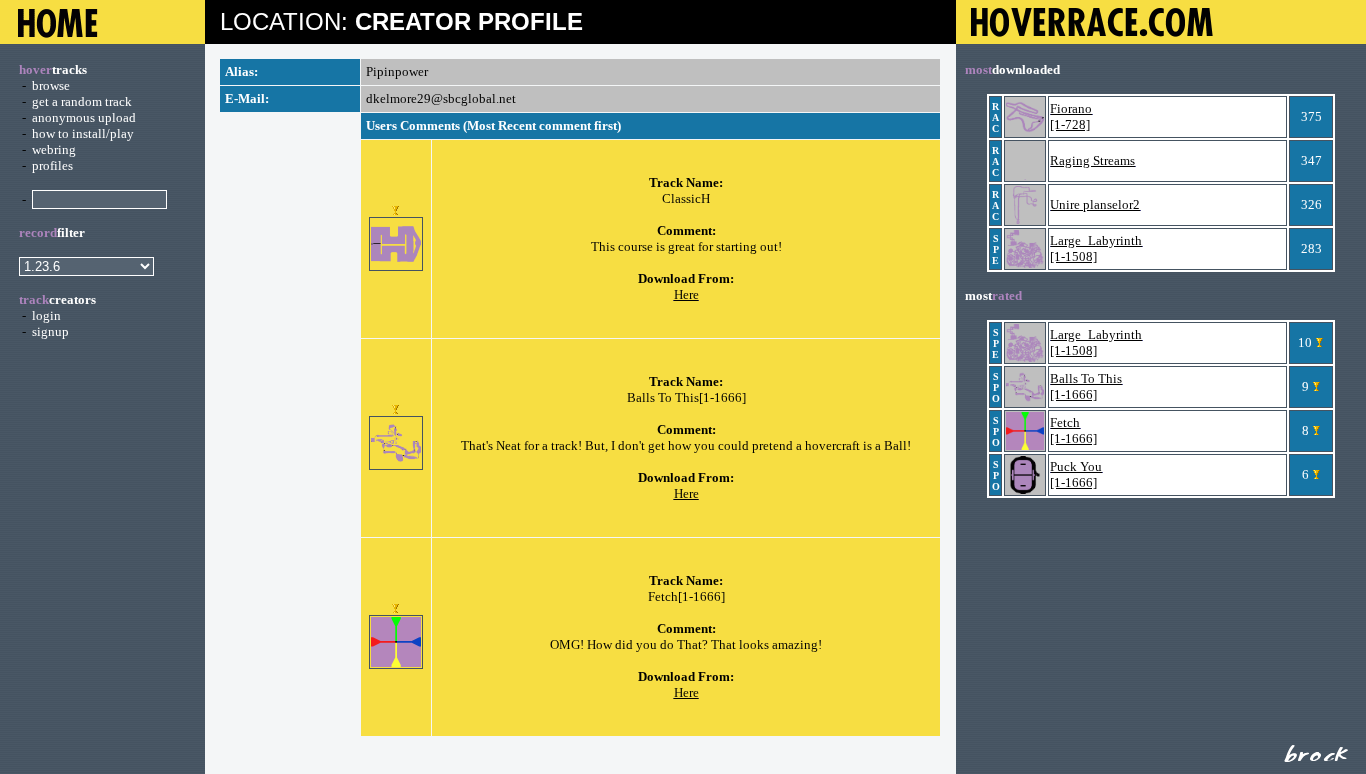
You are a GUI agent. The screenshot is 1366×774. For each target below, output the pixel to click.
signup (50, 331)
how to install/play (83, 133)
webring (54, 149)
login (46, 315)
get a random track (82, 101)
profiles (52, 165)
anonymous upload (84, 117)
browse (51, 85)
